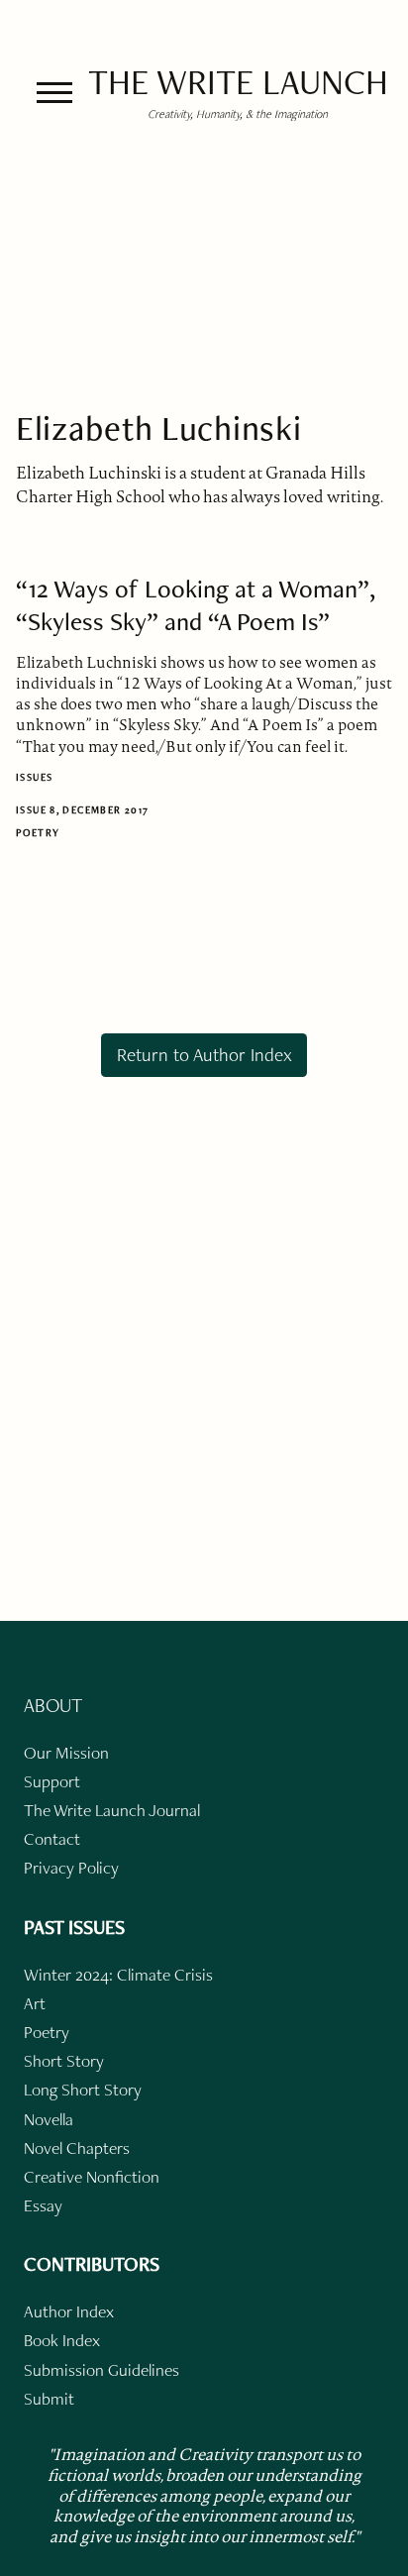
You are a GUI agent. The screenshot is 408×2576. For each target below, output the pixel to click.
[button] (54, 93)
